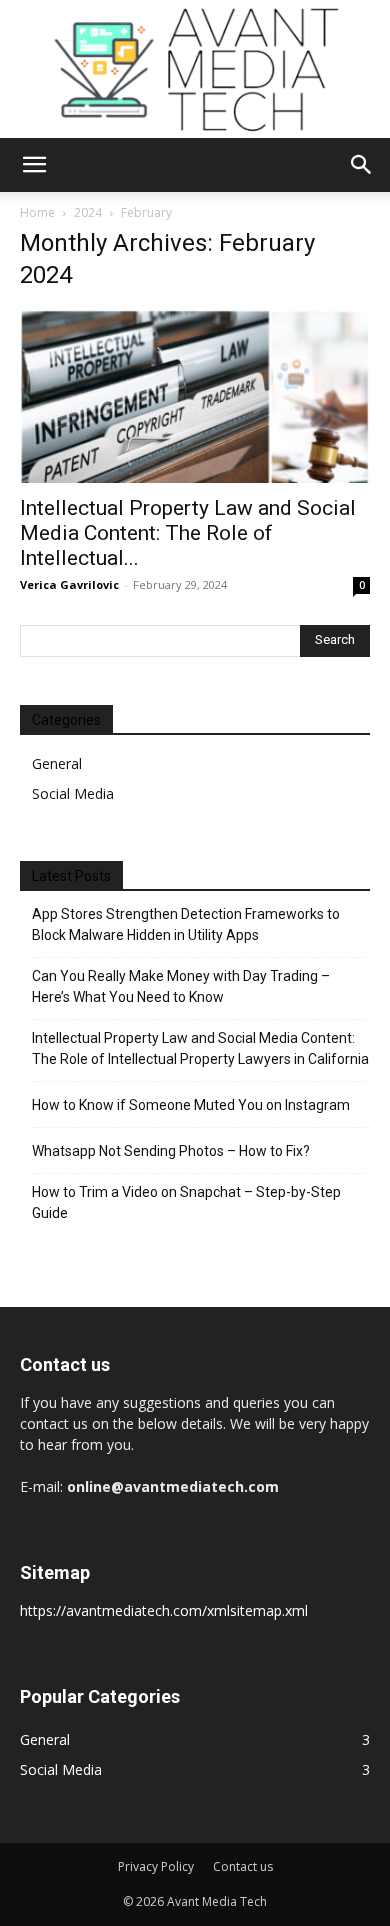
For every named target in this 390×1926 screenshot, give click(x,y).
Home (37, 212)
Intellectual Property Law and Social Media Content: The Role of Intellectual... (188, 533)
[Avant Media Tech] (195, 69)
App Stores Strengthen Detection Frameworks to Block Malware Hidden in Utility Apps (186, 924)
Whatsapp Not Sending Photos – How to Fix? (171, 1151)
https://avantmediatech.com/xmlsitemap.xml (164, 1610)
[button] (34, 165)
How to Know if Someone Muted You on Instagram (191, 1105)
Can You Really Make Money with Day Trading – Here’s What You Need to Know (181, 986)
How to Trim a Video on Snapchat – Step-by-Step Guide (186, 1202)
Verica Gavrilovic (69, 584)
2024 (88, 212)
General (57, 763)
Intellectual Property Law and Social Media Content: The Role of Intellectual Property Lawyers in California (200, 1048)
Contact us (243, 1866)
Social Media (73, 793)
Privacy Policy (156, 1866)
